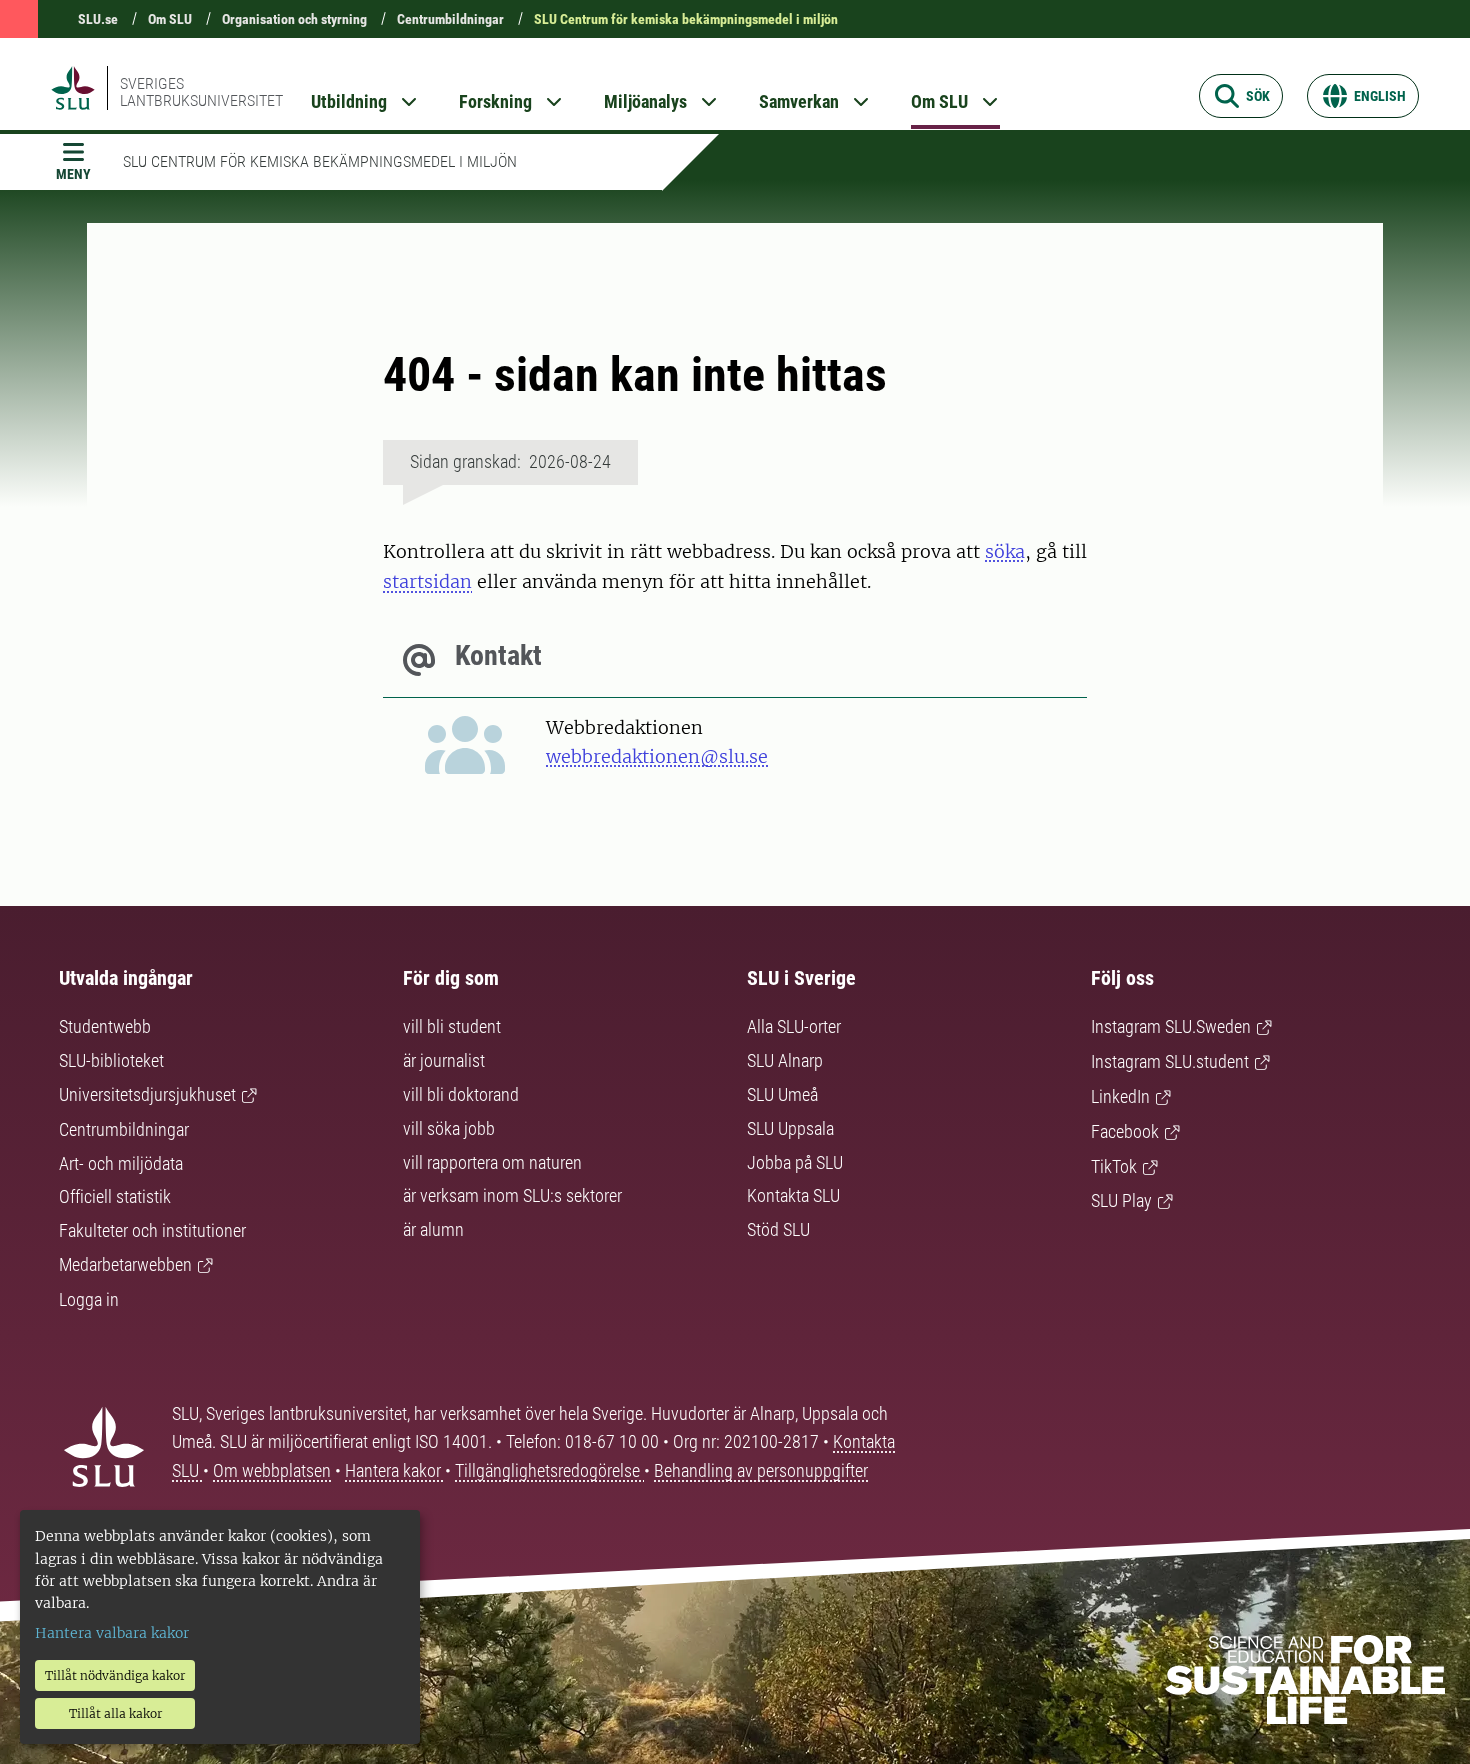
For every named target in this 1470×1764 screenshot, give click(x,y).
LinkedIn (1120, 1096)
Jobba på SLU (795, 1162)
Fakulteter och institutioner (152, 1230)
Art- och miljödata (121, 1163)
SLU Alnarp (785, 1060)
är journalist (444, 1060)
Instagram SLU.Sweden (1171, 1026)
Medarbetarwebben (125, 1264)
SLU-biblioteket (111, 1060)
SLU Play (1121, 1200)
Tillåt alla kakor (115, 1713)
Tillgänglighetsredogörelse (549, 1470)
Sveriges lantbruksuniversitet (201, 92)
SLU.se (98, 19)
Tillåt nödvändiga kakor (115, 1675)
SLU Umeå (782, 1094)
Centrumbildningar (450, 19)
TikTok (1114, 1166)
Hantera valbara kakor (112, 1633)
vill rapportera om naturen (492, 1162)
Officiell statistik (115, 1196)
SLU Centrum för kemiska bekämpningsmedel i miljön (686, 19)
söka (1005, 551)
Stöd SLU (778, 1229)
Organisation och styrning (294, 19)
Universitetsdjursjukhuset (147, 1094)
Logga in (89, 1299)
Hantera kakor (395, 1470)
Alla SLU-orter (794, 1026)
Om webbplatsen (272, 1470)
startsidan (427, 581)
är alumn (433, 1229)
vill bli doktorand (461, 1094)
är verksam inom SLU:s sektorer (512, 1195)
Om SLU (170, 19)
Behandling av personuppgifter (761, 1470)
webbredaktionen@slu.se (657, 756)
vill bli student (452, 1026)
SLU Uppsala (790, 1128)
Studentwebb (105, 1026)
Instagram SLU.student (1170, 1061)
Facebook (1125, 1131)
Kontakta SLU (793, 1195)
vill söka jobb (449, 1128)
